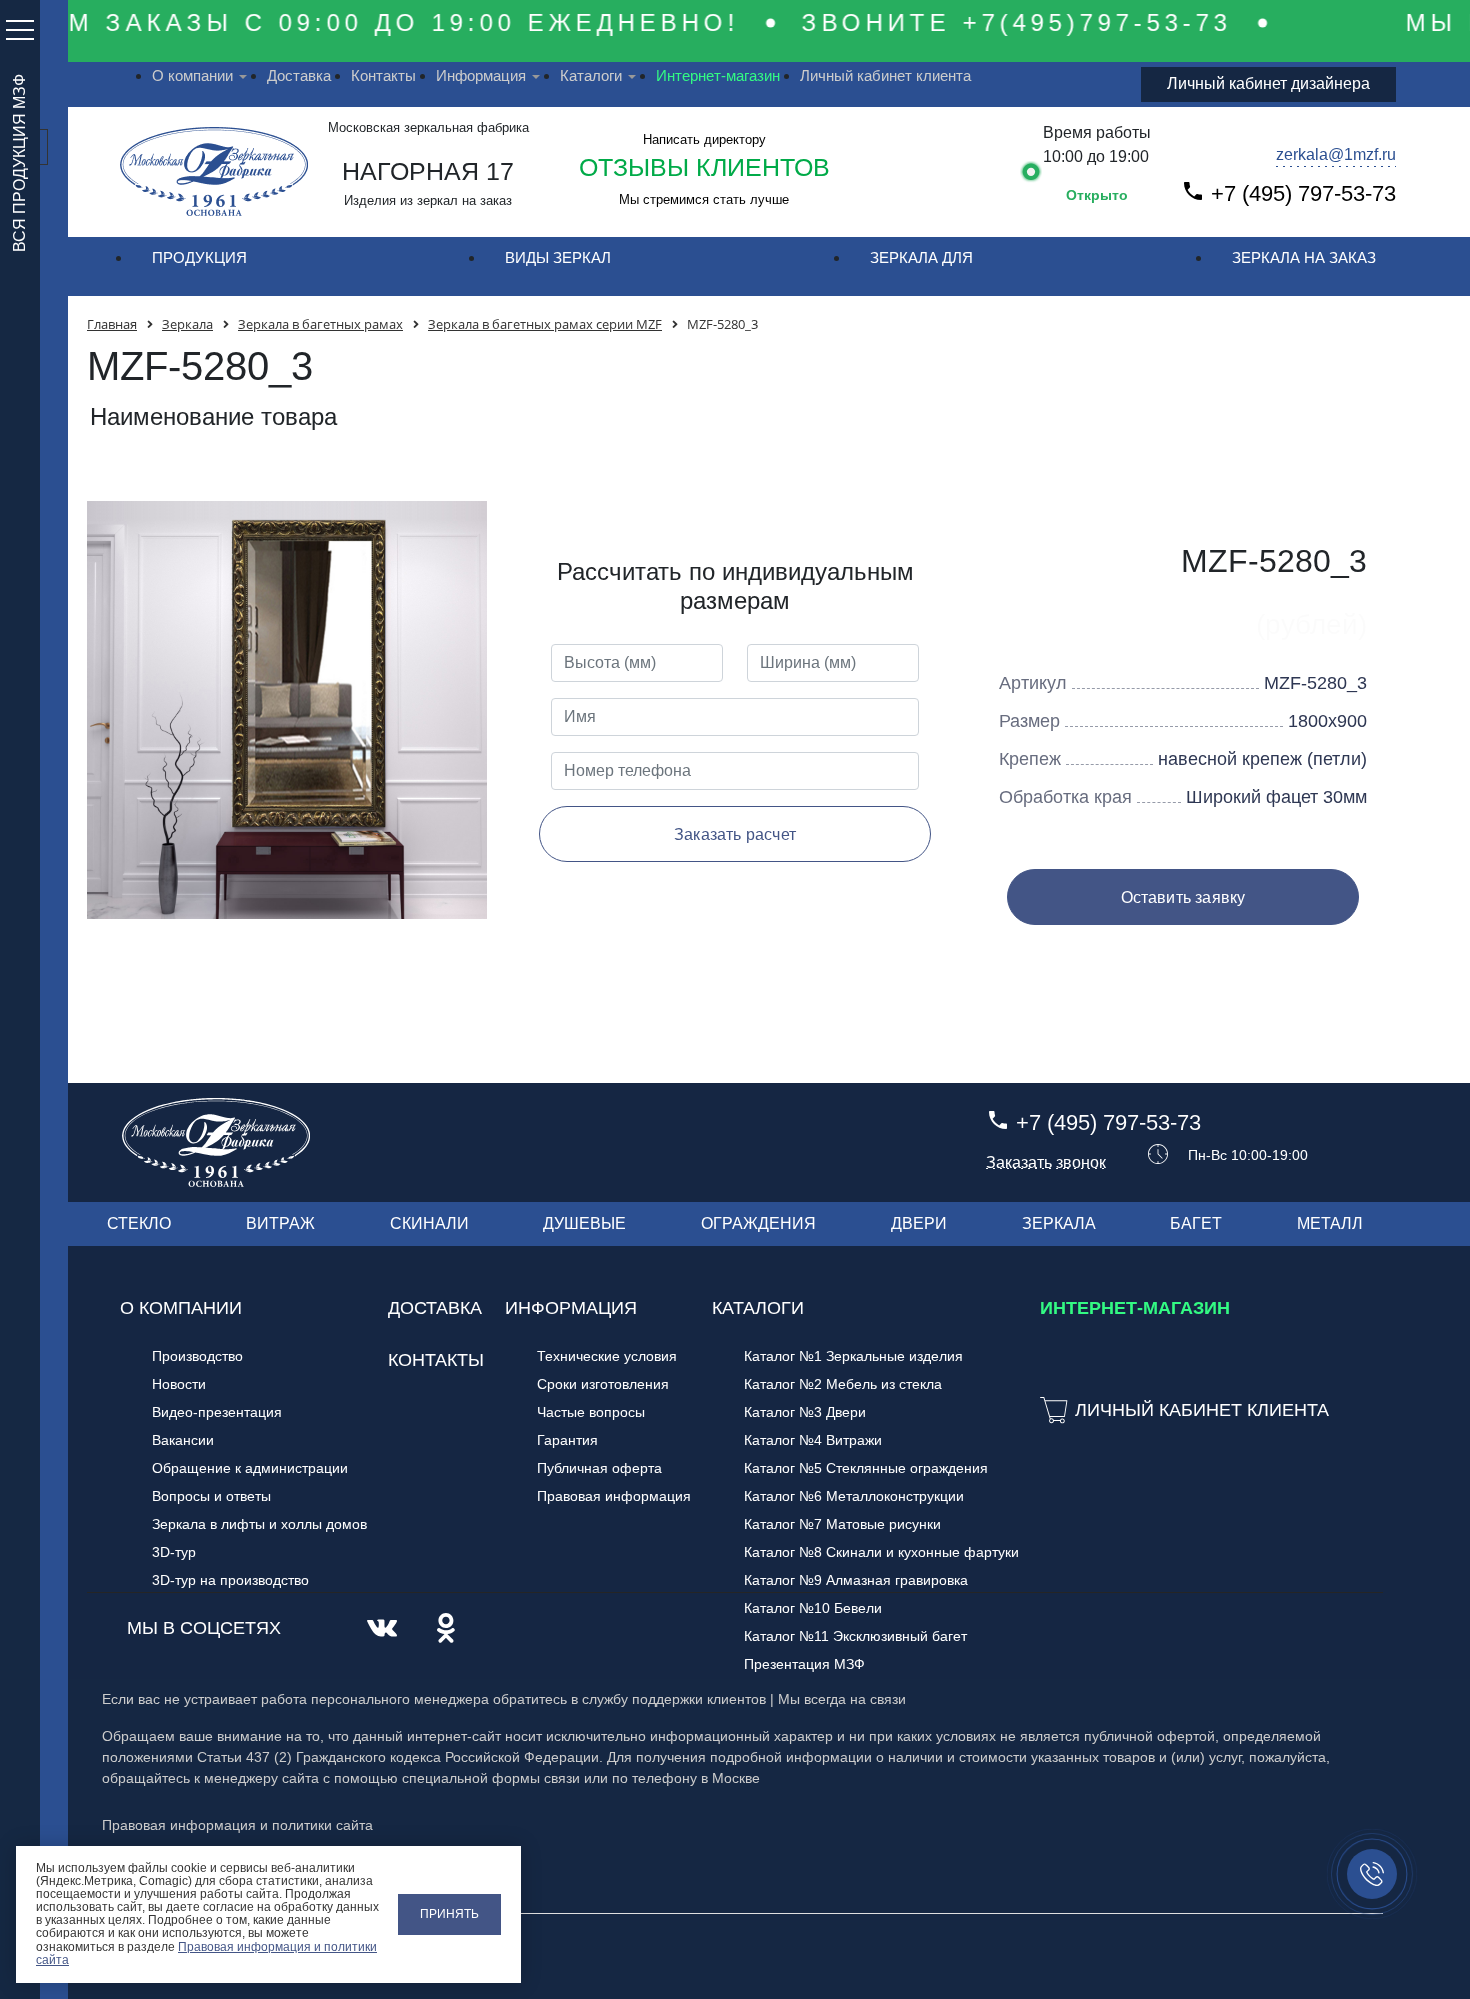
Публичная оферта (599, 1468)
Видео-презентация (217, 1412)
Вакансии (183, 1440)
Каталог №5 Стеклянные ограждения (866, 1468)
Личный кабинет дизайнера (1268, 83)
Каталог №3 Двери (805, 1412)
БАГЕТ (1196, 1223)
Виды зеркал (558, 257)
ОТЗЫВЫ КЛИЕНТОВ (704, 167)
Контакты (383, 75)
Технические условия (607, 1356)
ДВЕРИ (919, 1223)
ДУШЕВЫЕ (584, 1223)
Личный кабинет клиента (885, 75)
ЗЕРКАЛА (1059, 1223)
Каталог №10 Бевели (813, 1608)
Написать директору (704, 139)
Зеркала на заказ (1304, 257)
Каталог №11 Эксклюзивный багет (855, 1636)
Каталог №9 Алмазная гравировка (856, 1580)
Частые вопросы (591, 1412)
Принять (449, 1914)
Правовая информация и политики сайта (206, 1953)
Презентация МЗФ (804, 1664)
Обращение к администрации (250, 1468)
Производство (197, 1356)
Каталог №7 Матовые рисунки (842, 1524)
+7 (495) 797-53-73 (1303, 193)
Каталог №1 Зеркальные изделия (853, 1356)
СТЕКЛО (139, 1223)
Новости (179, 1384)
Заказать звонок (1046, 1163)
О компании (192, 75)
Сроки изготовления (603, 1384)
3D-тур (174, 1552)
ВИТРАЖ (280, 1223)
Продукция (199, 257)
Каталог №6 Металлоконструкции (854, 1496)
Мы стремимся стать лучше (704, 199)
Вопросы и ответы (211, 1496)
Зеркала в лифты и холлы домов (259, 1524)
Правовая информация (614, 1496)
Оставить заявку (1183, 897)
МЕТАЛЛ (1330, 1223)
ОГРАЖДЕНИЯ (758, 1223)
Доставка (299, 75)
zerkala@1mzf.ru (1336, 154)
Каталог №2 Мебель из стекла (843, 1384)
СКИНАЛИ (429, 1223)
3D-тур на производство (230, 1580)
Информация (481, 75)
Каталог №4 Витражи (813, 1440)
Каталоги (591, 75)
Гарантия (567, 1440)
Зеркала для (921, 257)
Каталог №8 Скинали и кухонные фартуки (881, 1552)
